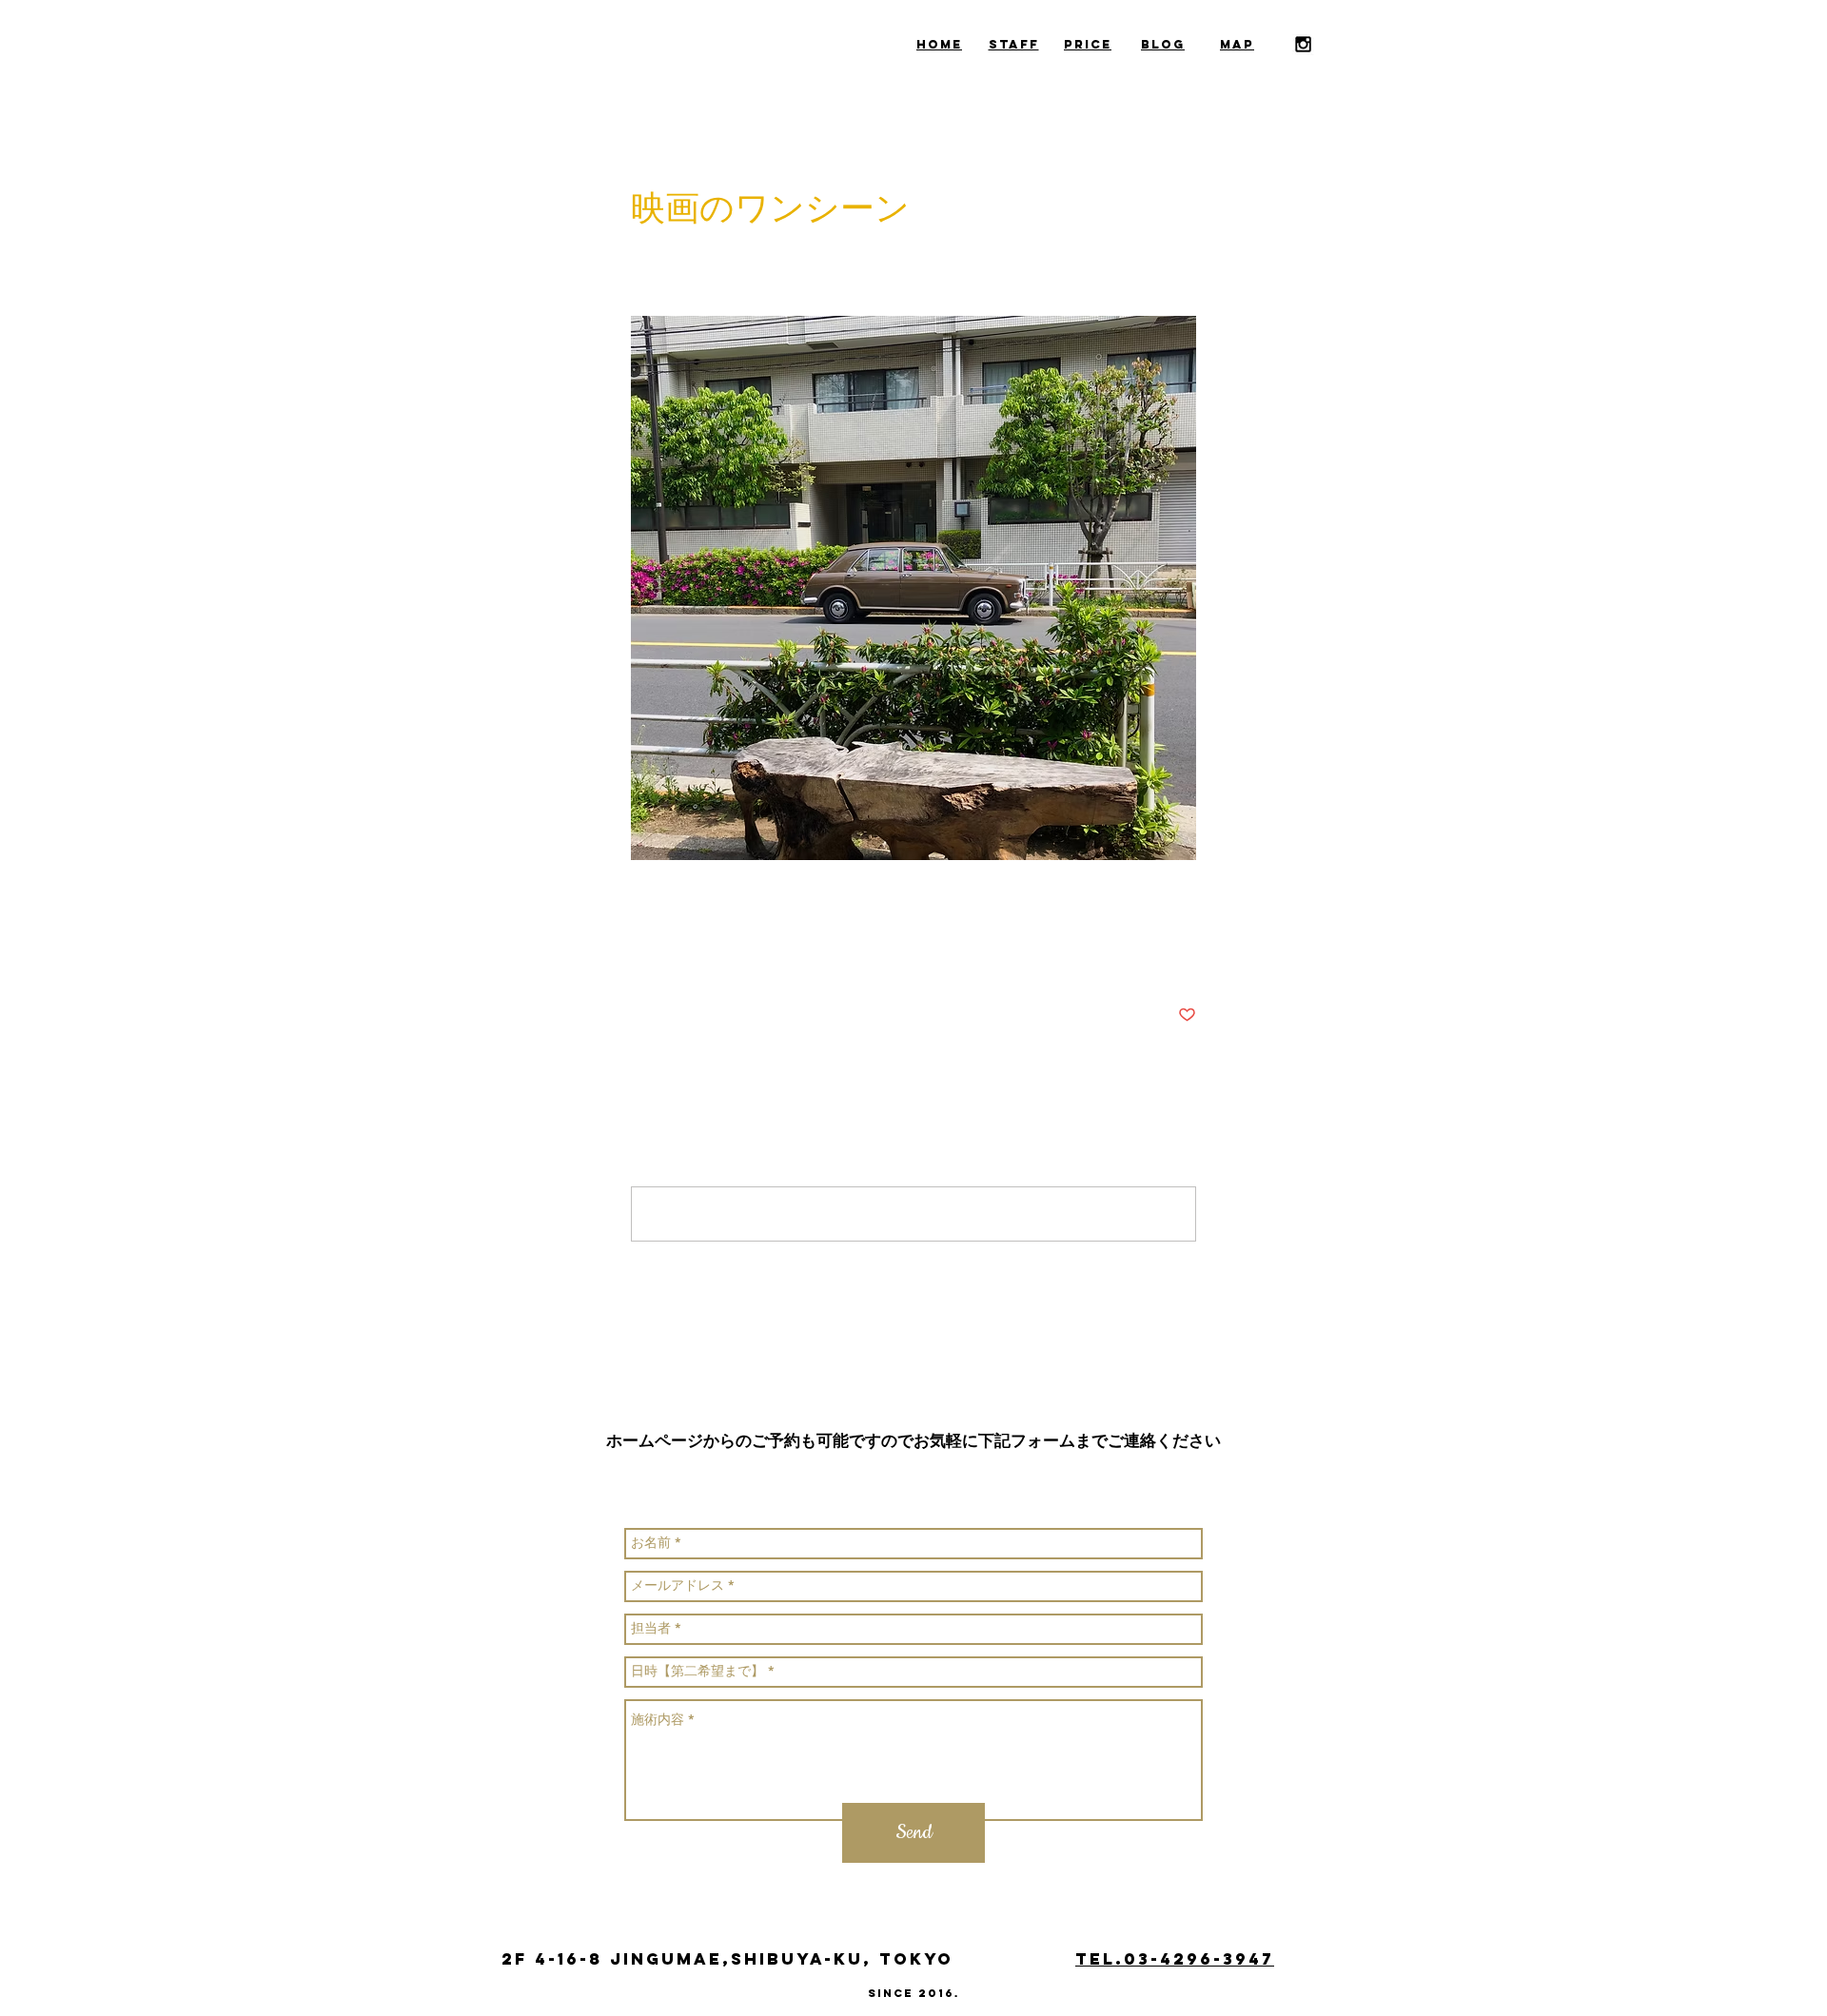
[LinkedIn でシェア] (733, 957)
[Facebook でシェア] (640, 957)
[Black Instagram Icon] (1303, 44)
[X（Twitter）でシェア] (687, 957)
